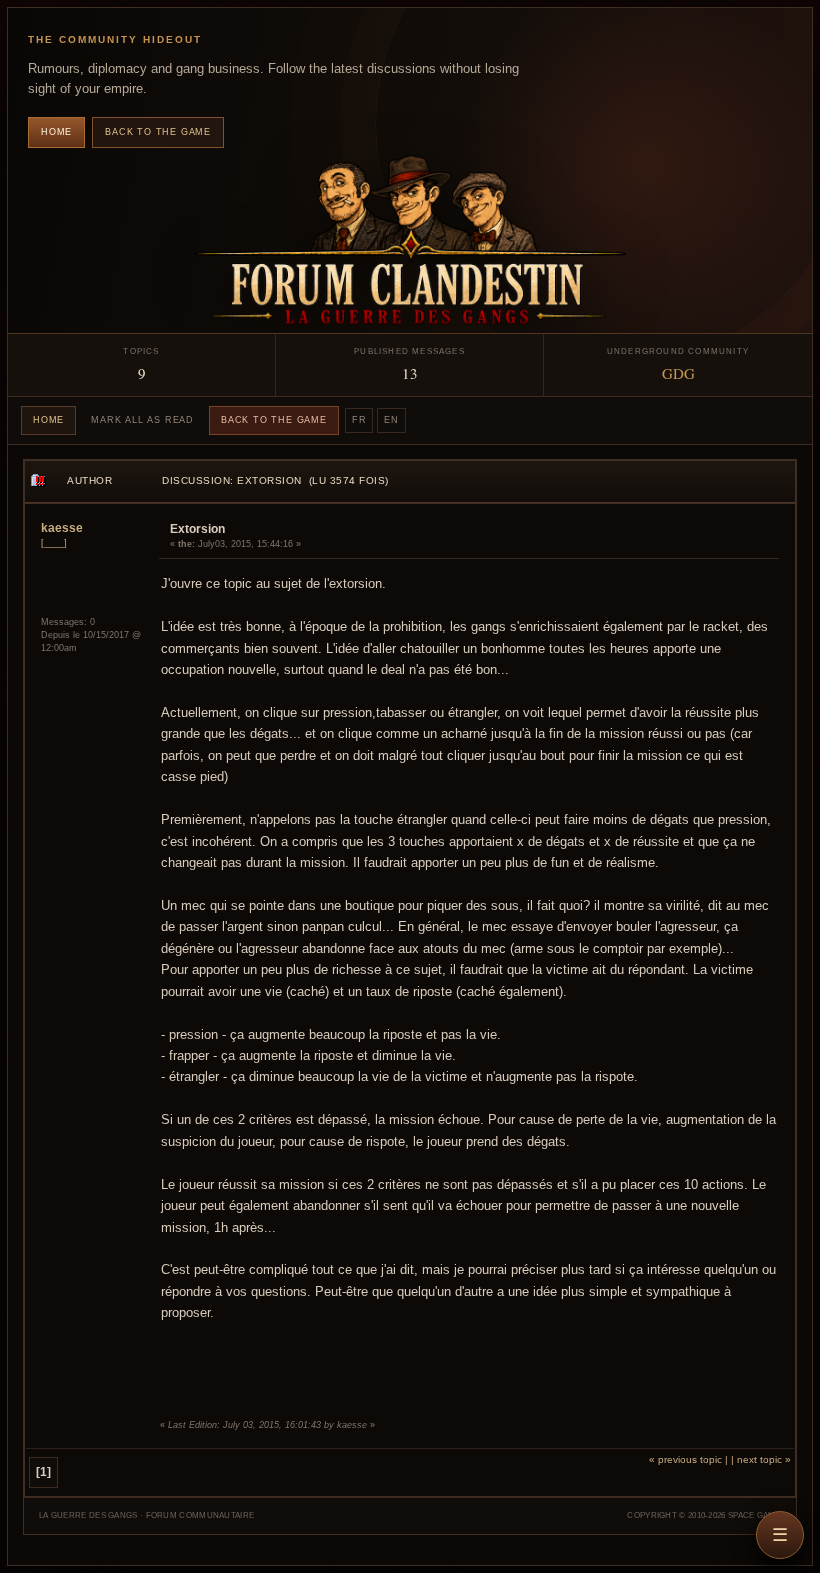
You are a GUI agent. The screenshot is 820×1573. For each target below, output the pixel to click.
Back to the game (158, 132)
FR (359, 420)
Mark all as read (142, 420)
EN (391, 420)
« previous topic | (688, 1459)
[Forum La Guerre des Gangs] (410, 242)
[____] (54, 543)
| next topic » (761, 1459)
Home (56, 132)
